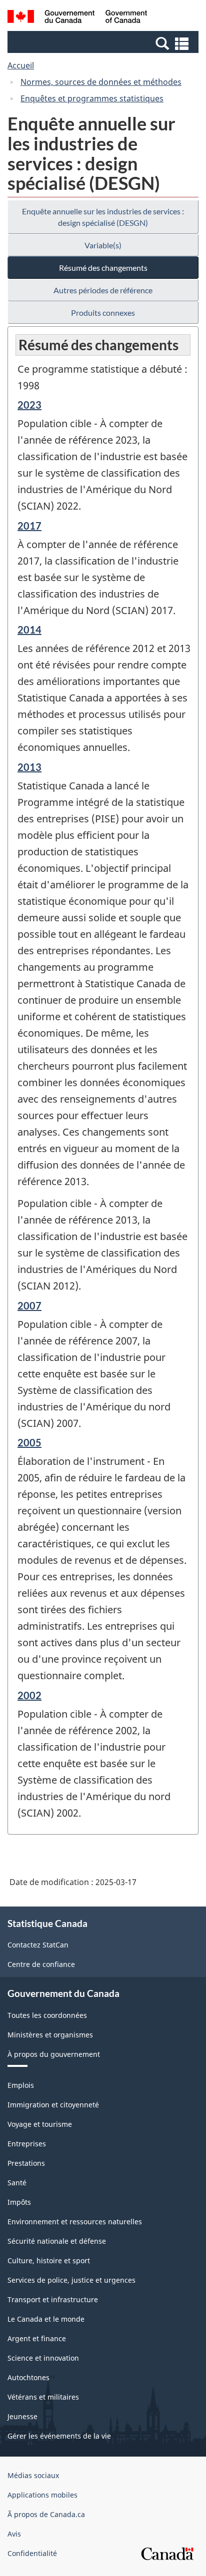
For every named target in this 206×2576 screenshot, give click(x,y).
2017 (29, 526)
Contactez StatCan (38, 1945)
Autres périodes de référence (103, 290)
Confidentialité (32, 2553)
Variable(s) (103, 245)
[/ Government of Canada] (77, 18)
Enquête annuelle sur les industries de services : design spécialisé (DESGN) (103, 217)
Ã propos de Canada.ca (46, 2514)
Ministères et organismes (50, 2035)
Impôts (19, 2202)
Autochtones (28, 2377)
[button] (104, 43)
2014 (29, 630)
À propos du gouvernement (54, 2054)
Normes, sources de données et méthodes (101, 82)
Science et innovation (43, 2358)
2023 (29, 405)
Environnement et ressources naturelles (75, 2222)
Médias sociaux (33, 2475)
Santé (17, 2183)
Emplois (21, 2085)
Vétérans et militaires (43, 2397)
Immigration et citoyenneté (53, 2105)
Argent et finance (37, 2338)
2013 (29, 767)
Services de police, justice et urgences (71, 2280)
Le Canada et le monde (46, 2319)
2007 (29, 1305)
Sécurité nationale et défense (57, 2241)
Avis (14, 2534)
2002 (29, 1695)
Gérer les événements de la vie (59, 2436)
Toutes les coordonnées (47, 2015)
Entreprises (27, 2144)
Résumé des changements (103, 268)
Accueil (21, 65)
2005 (29, 1442)
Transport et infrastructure (53, 2299)
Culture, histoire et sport (49, 2260)
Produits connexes (103, 313)
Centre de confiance (41, 1964)
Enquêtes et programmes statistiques (92, 98)
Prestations (26, 2163)
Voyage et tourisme (40, 2124)
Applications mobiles (42, 2495)
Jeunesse (22, 2416)
